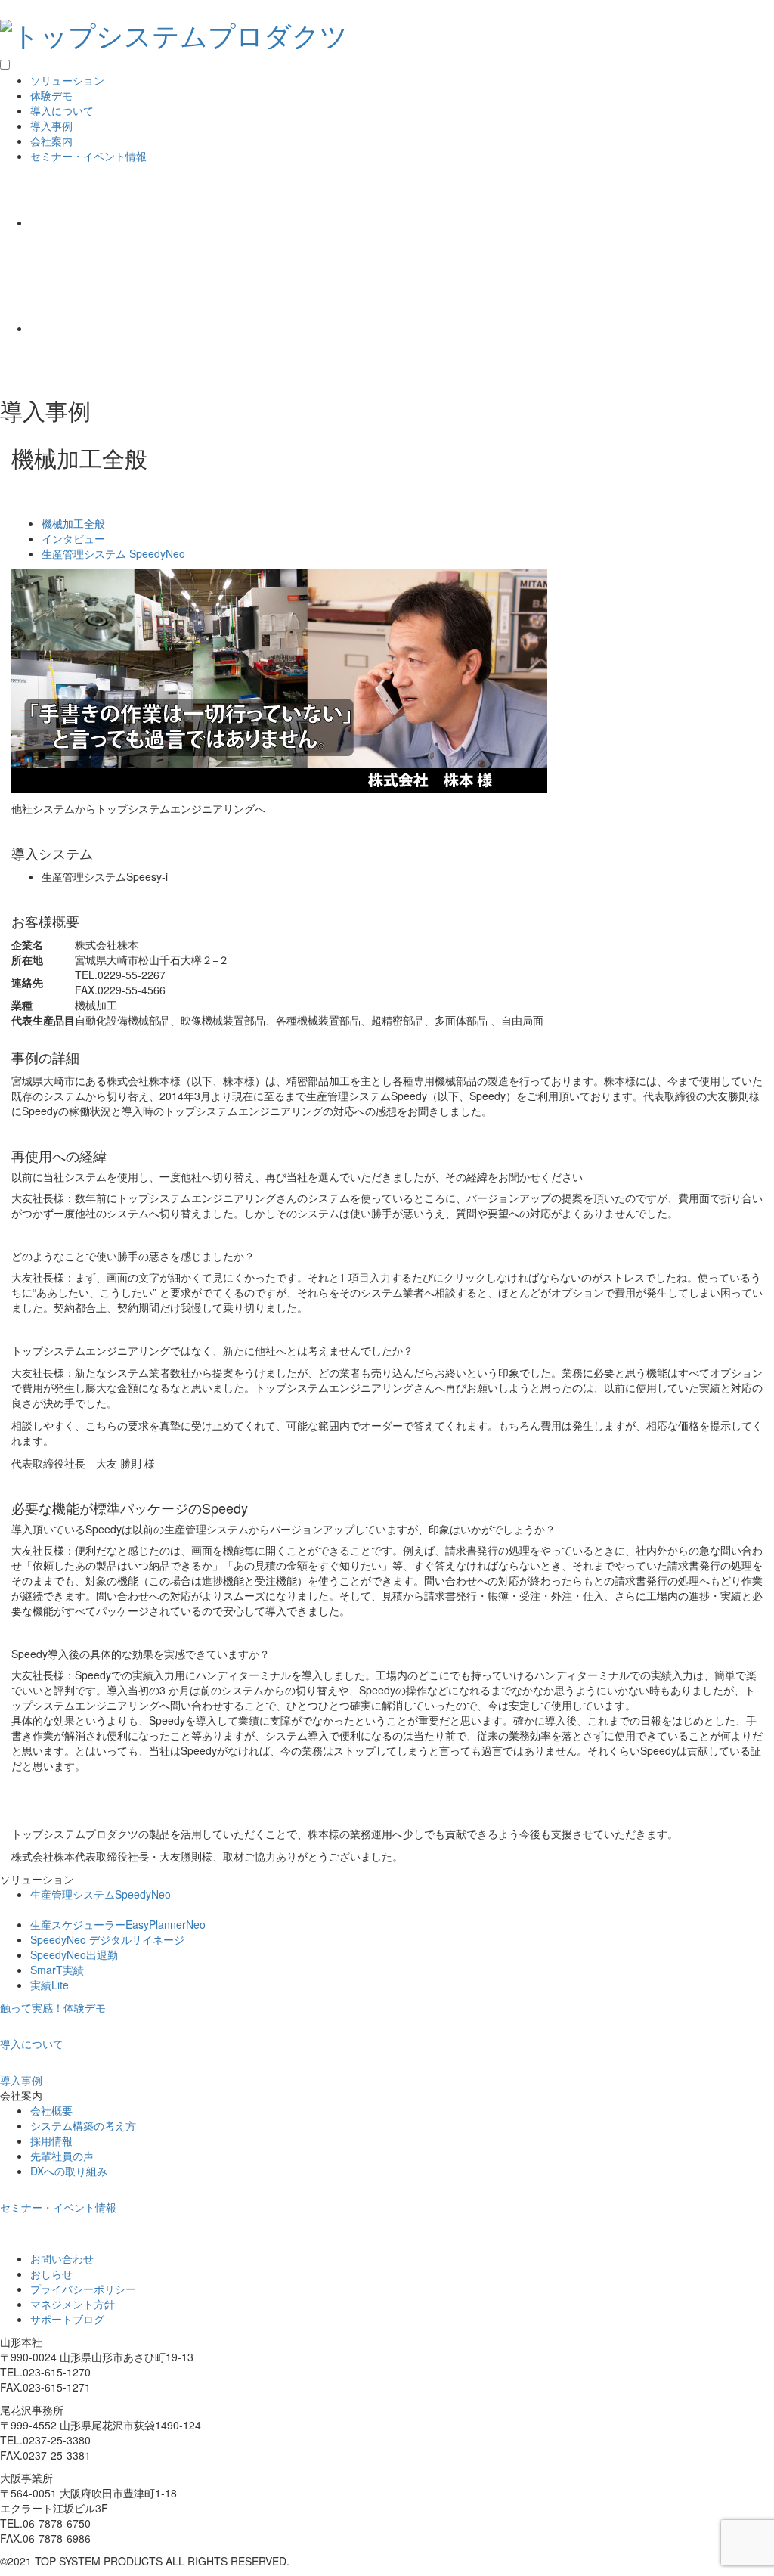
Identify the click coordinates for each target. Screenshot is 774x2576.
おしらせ (51, 2274)
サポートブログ (67, 2319)
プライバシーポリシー (83, 2289)
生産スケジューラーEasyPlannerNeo (118, 1924)
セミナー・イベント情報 (88, 156)
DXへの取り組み (69, 2171)
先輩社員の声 (62, 2156)
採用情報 (51, 2140)
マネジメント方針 (73, 2304)
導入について (62, 110)
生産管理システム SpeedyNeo (113, 553)
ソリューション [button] (67, 80)
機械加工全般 (73, 523)
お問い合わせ (62, 2258)
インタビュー (73, 538)
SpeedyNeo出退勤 (74, 1954)
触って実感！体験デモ (53, 2007)
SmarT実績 (57, 1970)
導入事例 (51, 126)
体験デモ (51, 95)
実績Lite (50, 1985)
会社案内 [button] (51, 141)
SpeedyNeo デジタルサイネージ (107, 1939)
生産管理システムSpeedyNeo (101, 1894)
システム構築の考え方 (83, 2125)
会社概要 (51, 2110)
